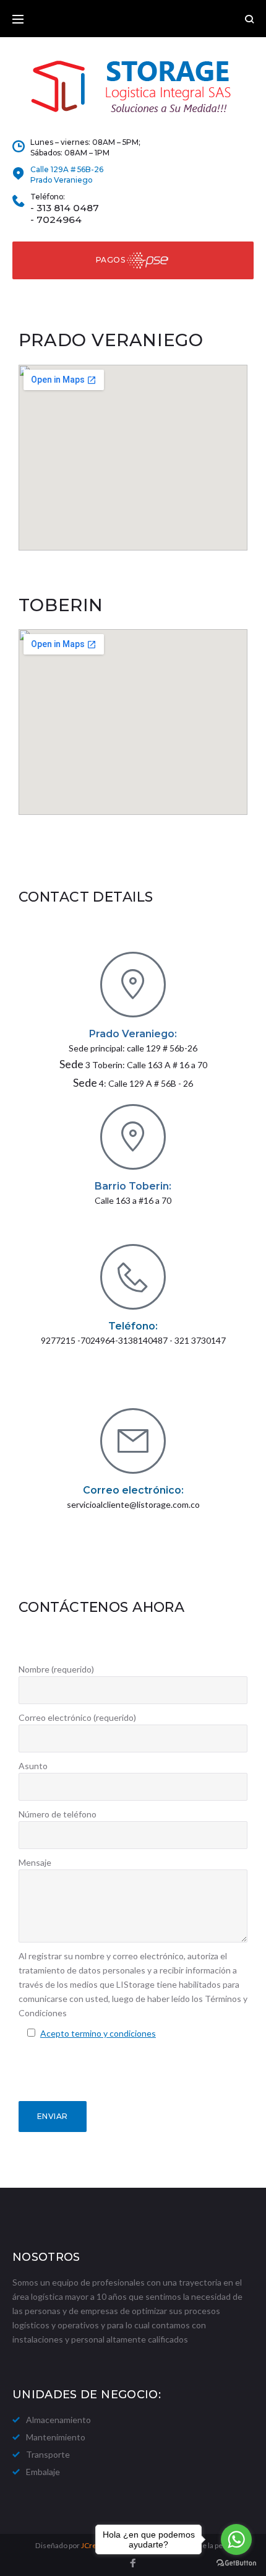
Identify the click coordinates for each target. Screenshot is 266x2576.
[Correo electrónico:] (133, 1441)
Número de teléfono (58, 1814)
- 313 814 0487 (65, 208)
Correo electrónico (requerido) (77, 1717)
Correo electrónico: (133, 1490)
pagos (110, 260)
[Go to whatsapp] (236, 2539)
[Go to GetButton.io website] (236, 2563)
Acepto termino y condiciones (98, 2033)
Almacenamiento (58, 2420)
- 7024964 (56, 220)
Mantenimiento (56, 2437)
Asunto (33, 1766)
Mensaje (35, 1862)
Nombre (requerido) (56, 1669)
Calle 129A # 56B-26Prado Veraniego (67, 175)
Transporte (48, 2454)
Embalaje (43, 2472)
